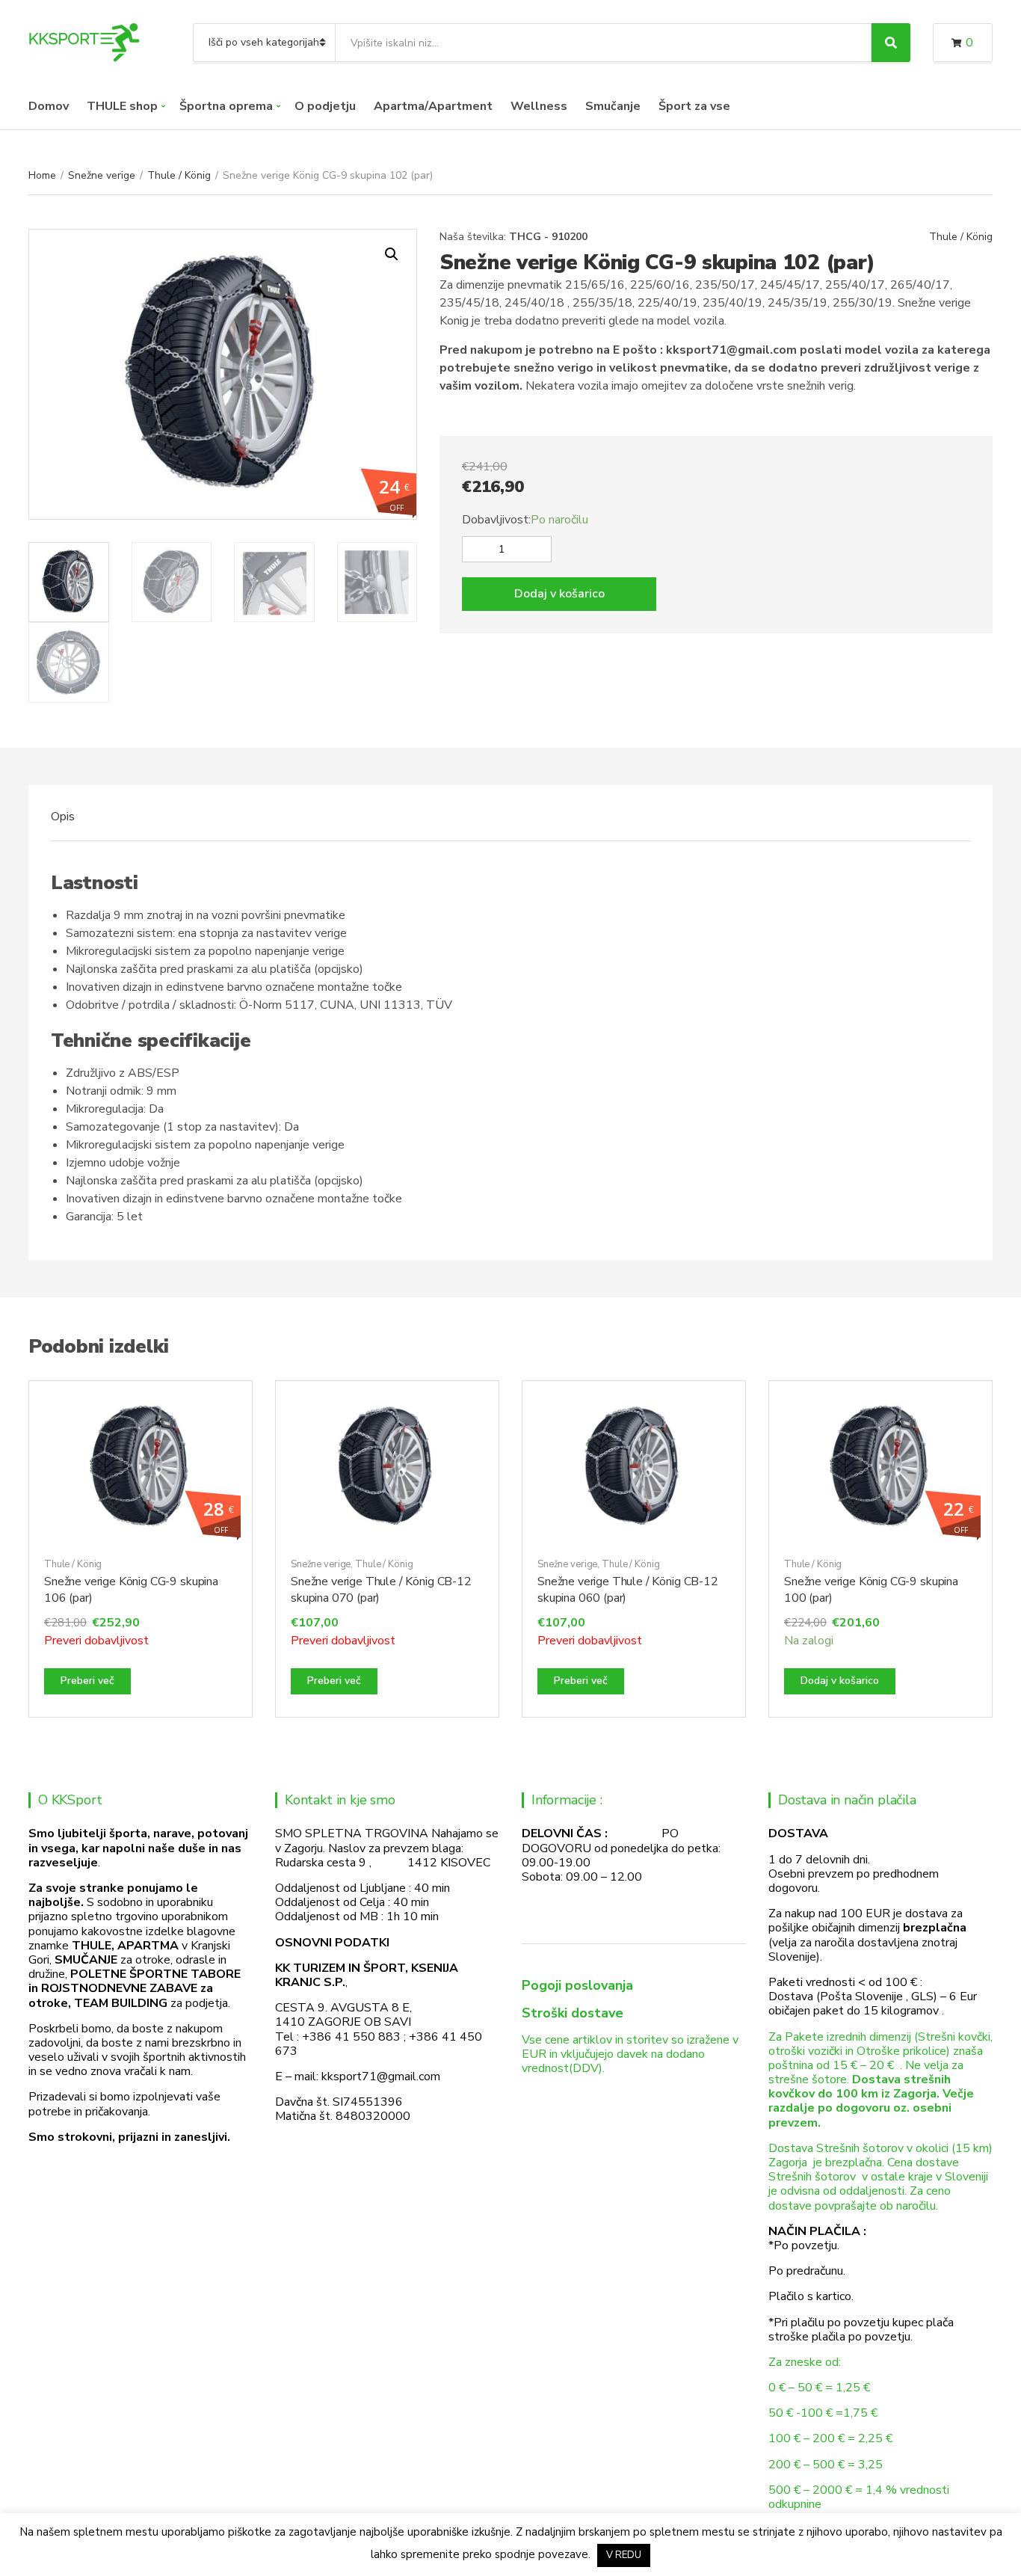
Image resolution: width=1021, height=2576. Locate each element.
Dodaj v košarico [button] (840, 1681)
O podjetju (325, 106)
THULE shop (122, 106)
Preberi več (87, 1681)
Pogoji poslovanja (577, 1985)
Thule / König (179, 175)
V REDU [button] (624, 2555)
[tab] (63, 817)
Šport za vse (694, 106)
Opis (63, 817)
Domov (49, 106)
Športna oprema (226, 106)
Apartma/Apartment (433, 106)
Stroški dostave (573, 2013)
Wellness (539, 106)
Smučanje (613, 106)
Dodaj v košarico (559, 594)
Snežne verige (102, 175)
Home (42, 175)
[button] (392, 254)
